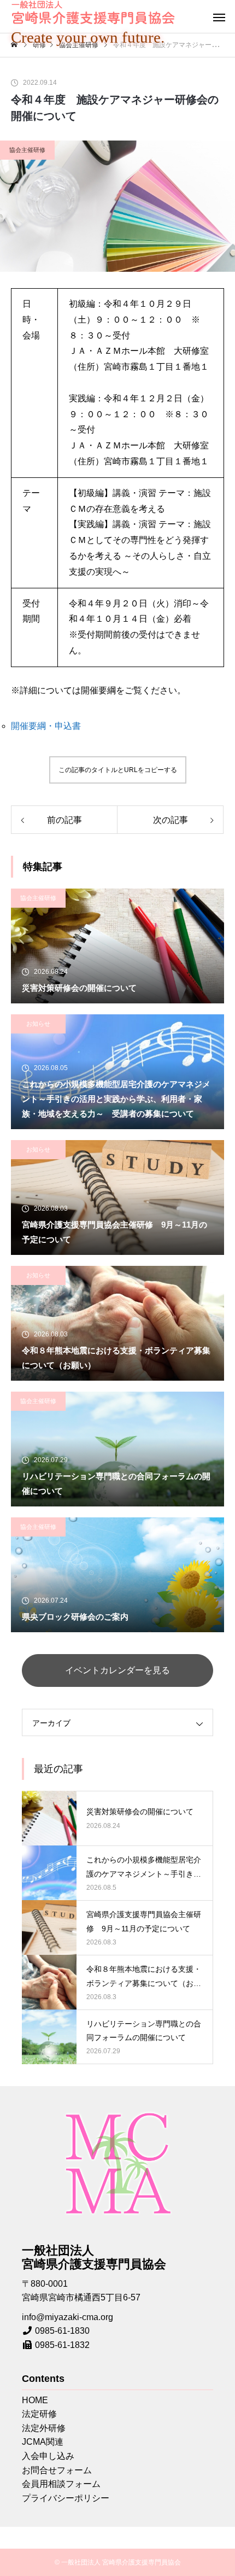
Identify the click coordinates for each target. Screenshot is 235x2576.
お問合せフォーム (57, 2470)
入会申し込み (48, 2456)
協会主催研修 (27, 150)
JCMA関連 (43, 2442)
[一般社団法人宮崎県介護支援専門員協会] (93, 12)
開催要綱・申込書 (46, 726)
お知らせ (38, 1024)
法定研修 (39, 2414)
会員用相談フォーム (61, 2484)
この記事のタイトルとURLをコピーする (118, 770)
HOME (35, 2400)
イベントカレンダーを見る (117, 1670)
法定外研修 (44, 2428)
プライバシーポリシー (66, 2498)
